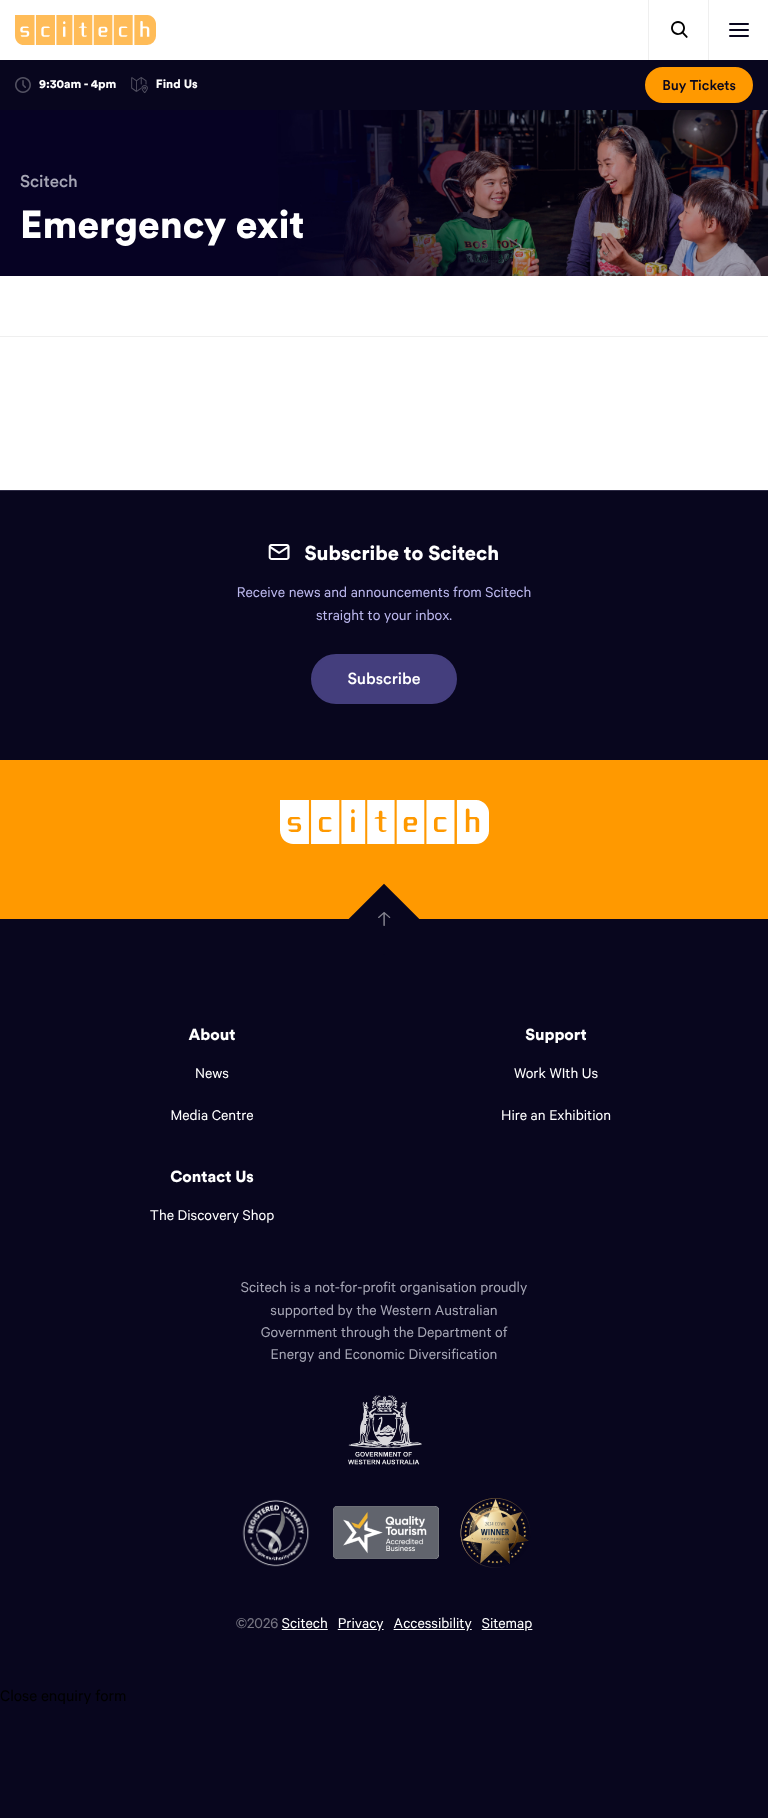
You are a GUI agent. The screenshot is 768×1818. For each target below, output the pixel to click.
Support (555, 1035)
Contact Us (212, 1177)
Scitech (49, 181)
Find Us (177, 85)
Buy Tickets (699, 85)
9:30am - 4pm (77, 84)
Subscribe (384, 679)
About (212, 1035)
